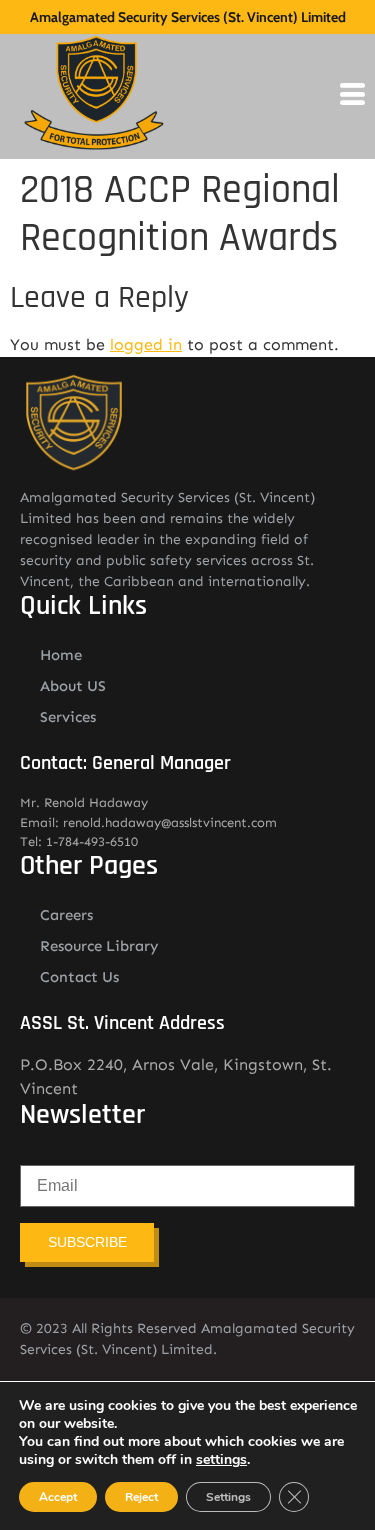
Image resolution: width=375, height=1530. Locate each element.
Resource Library (99, 946)
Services (68, 717)
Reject (141, 1497)
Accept (58, 1497)
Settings (228, 1497)
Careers (66, 915)
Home (61, 655)
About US (73, 686)
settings (221, 1460)
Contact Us (79, 977)
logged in (146, 344)
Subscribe (87, 1242)
